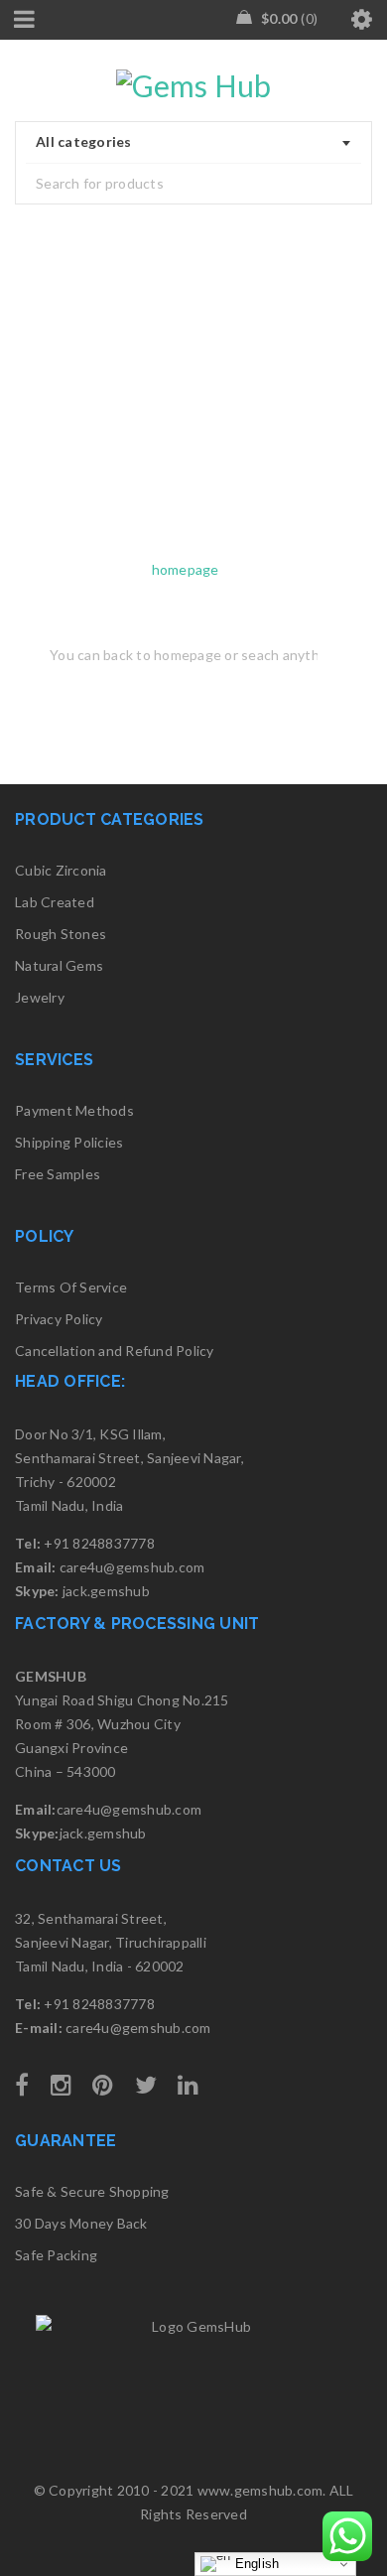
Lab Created (55, 902)
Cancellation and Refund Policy (115, 1351)
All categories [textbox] (84, 141)
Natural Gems (59, 965)
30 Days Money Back (81, 2223)
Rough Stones (61, 934)
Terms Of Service (71, 1287)
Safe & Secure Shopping (92, 2191)
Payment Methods (74, 1110)
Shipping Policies (69, 1142)
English (255, 2564)
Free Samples (58, 1174)
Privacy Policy (59, 1319)
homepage (186, 569)
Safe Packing (56, 2255)
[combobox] (193, 143)
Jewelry (40, 997)
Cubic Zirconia (61, 870)
